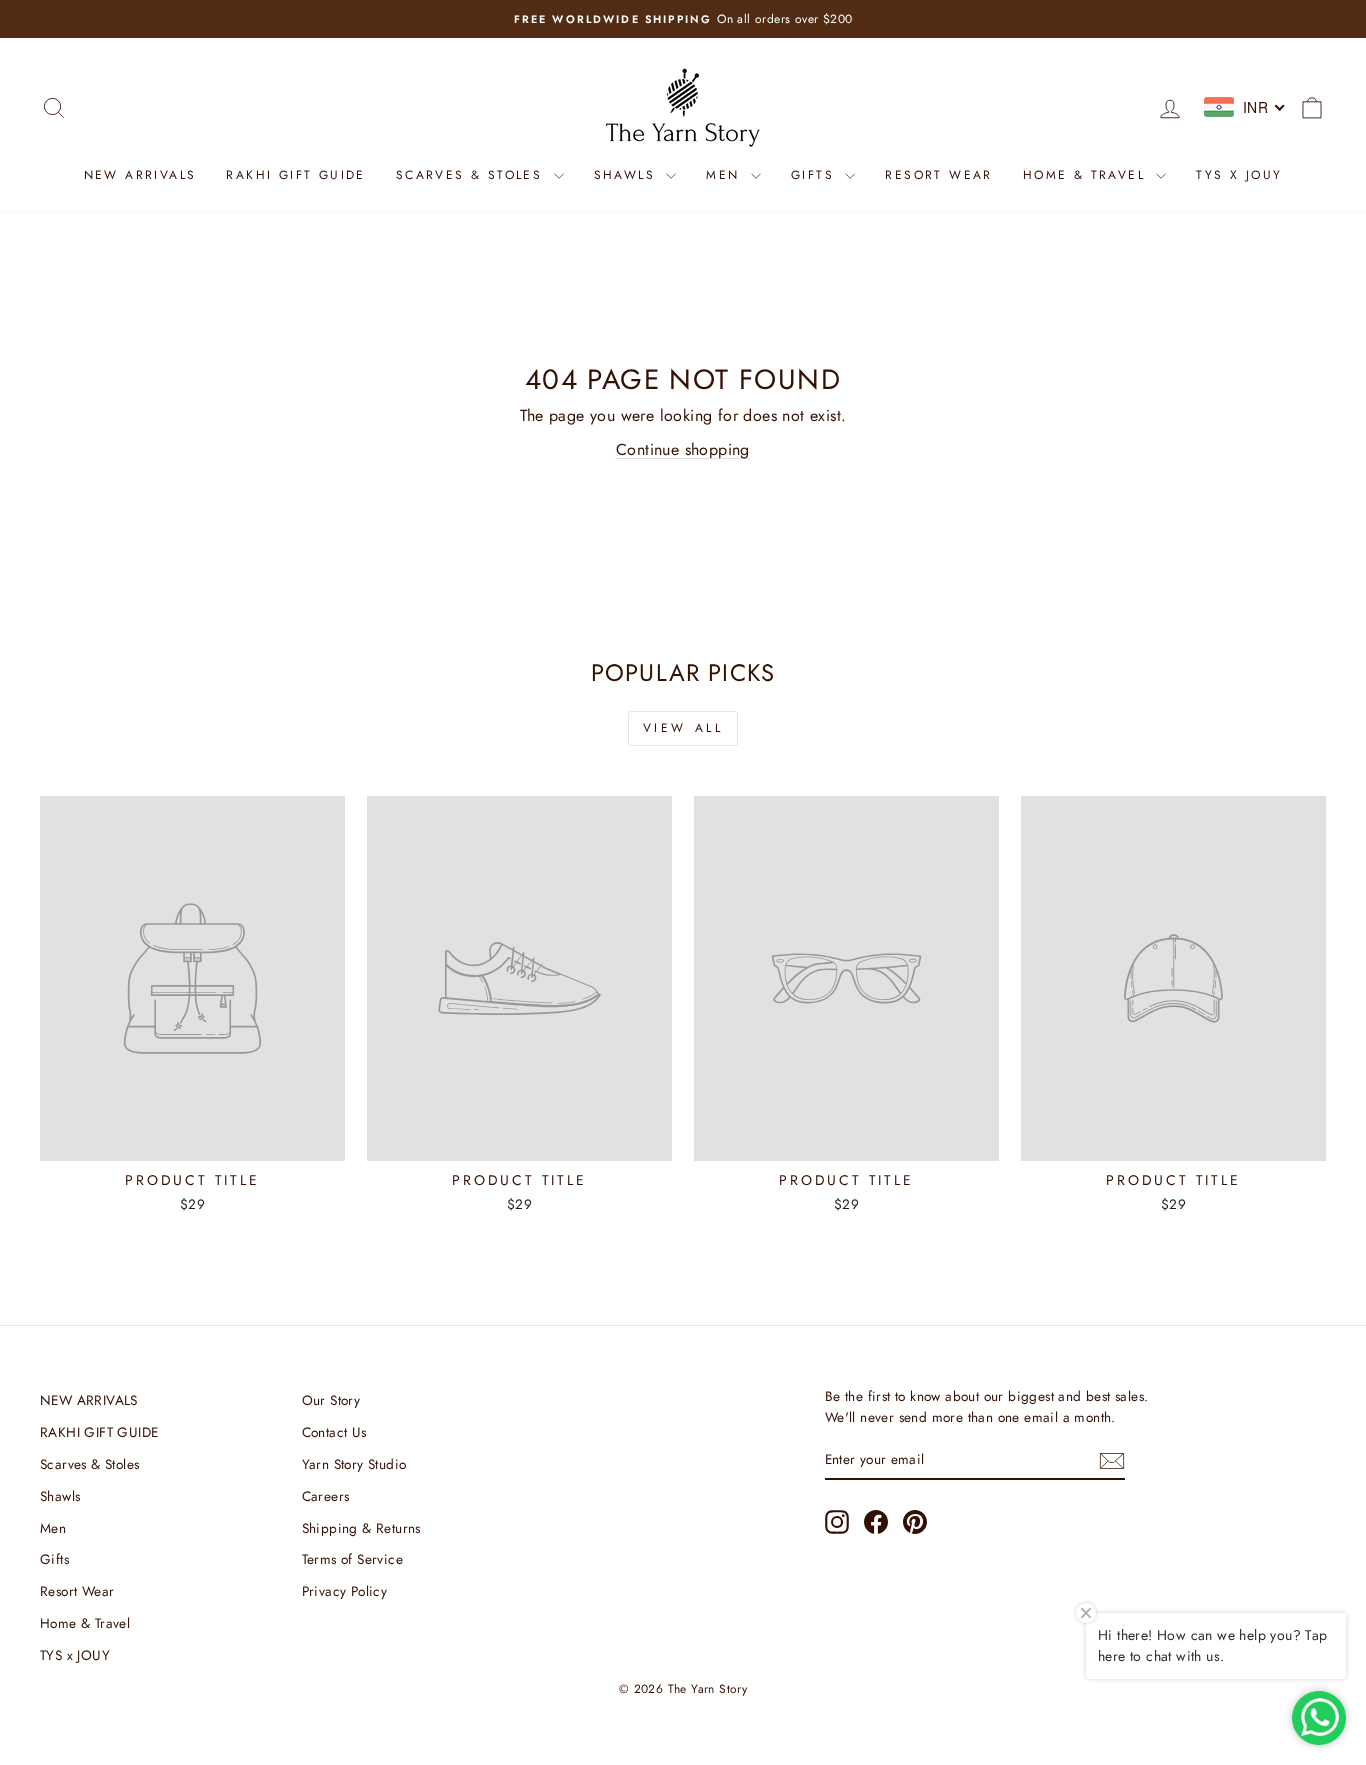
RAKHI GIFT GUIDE (295, 175)
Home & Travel (1087, 175)
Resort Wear (938, 175)
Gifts (815, 175)
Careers (326, 1496)
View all (683, 728)
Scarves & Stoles (472, 175)
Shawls (628, 175)
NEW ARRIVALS (140, 175)
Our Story (331, 1400)
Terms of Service (352, 1559)
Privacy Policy (345, 1591)
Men (726, 175)
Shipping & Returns (361, 1528)
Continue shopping (683, 449)
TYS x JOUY (1239, 175)
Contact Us (334, 1432)
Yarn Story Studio (354, 1464)
